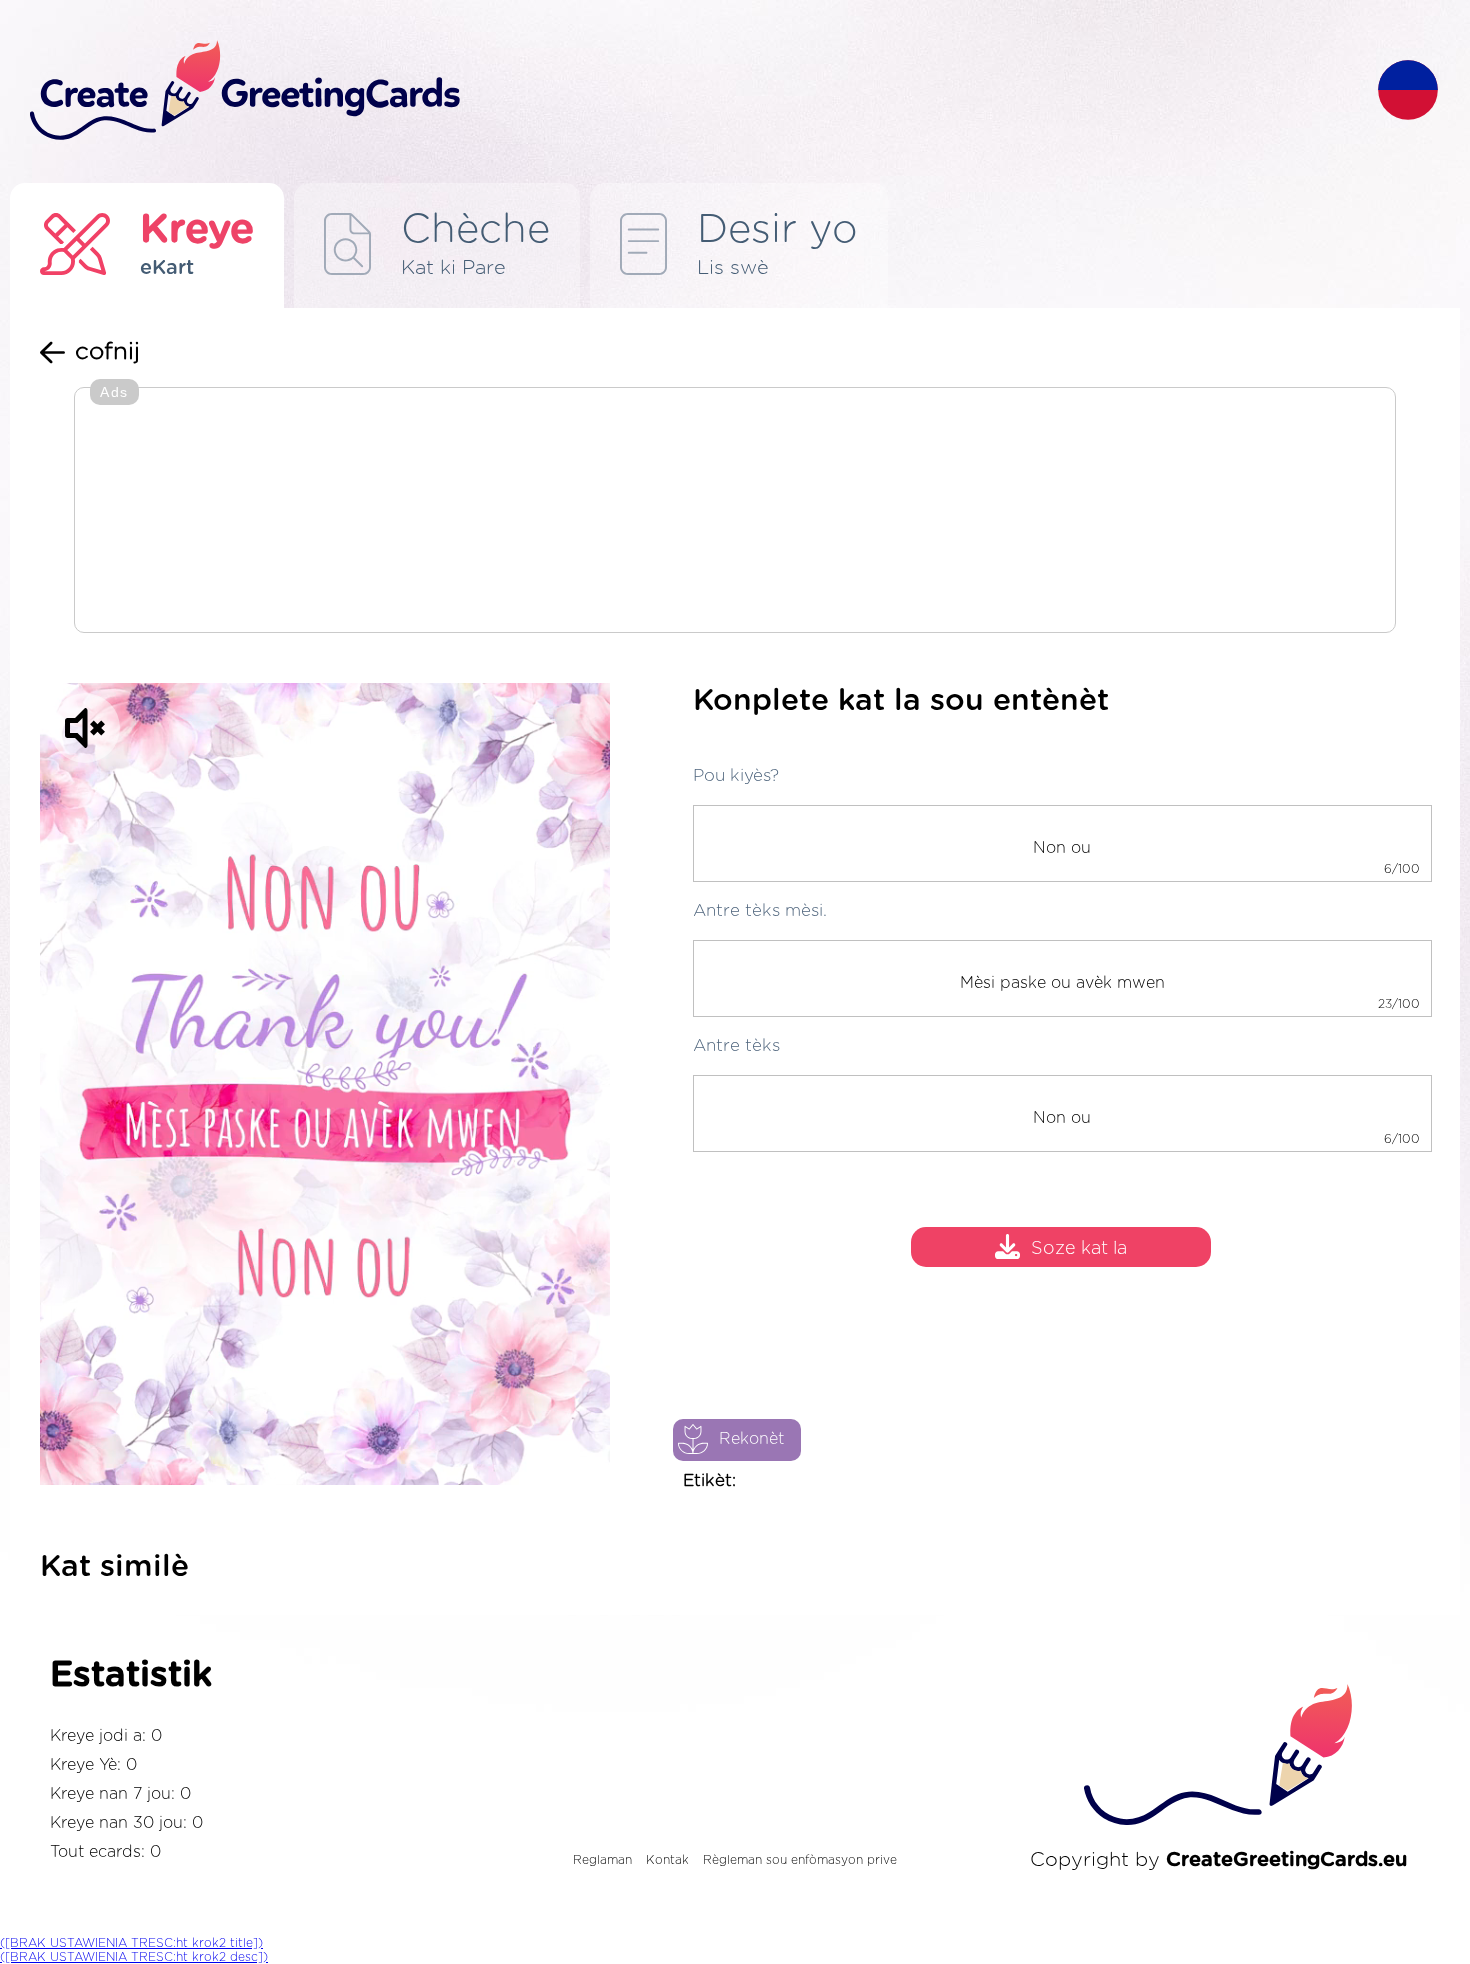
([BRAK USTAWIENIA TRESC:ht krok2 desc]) (134, 1957)
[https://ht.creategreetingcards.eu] (688, 91)
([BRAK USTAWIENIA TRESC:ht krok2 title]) (131, 1943)
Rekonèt (751, 1439)
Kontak (667, 1860)
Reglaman (602, 1860)
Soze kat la (1079, 1250)
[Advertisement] (735, 512)
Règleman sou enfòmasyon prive (800, 1860)
